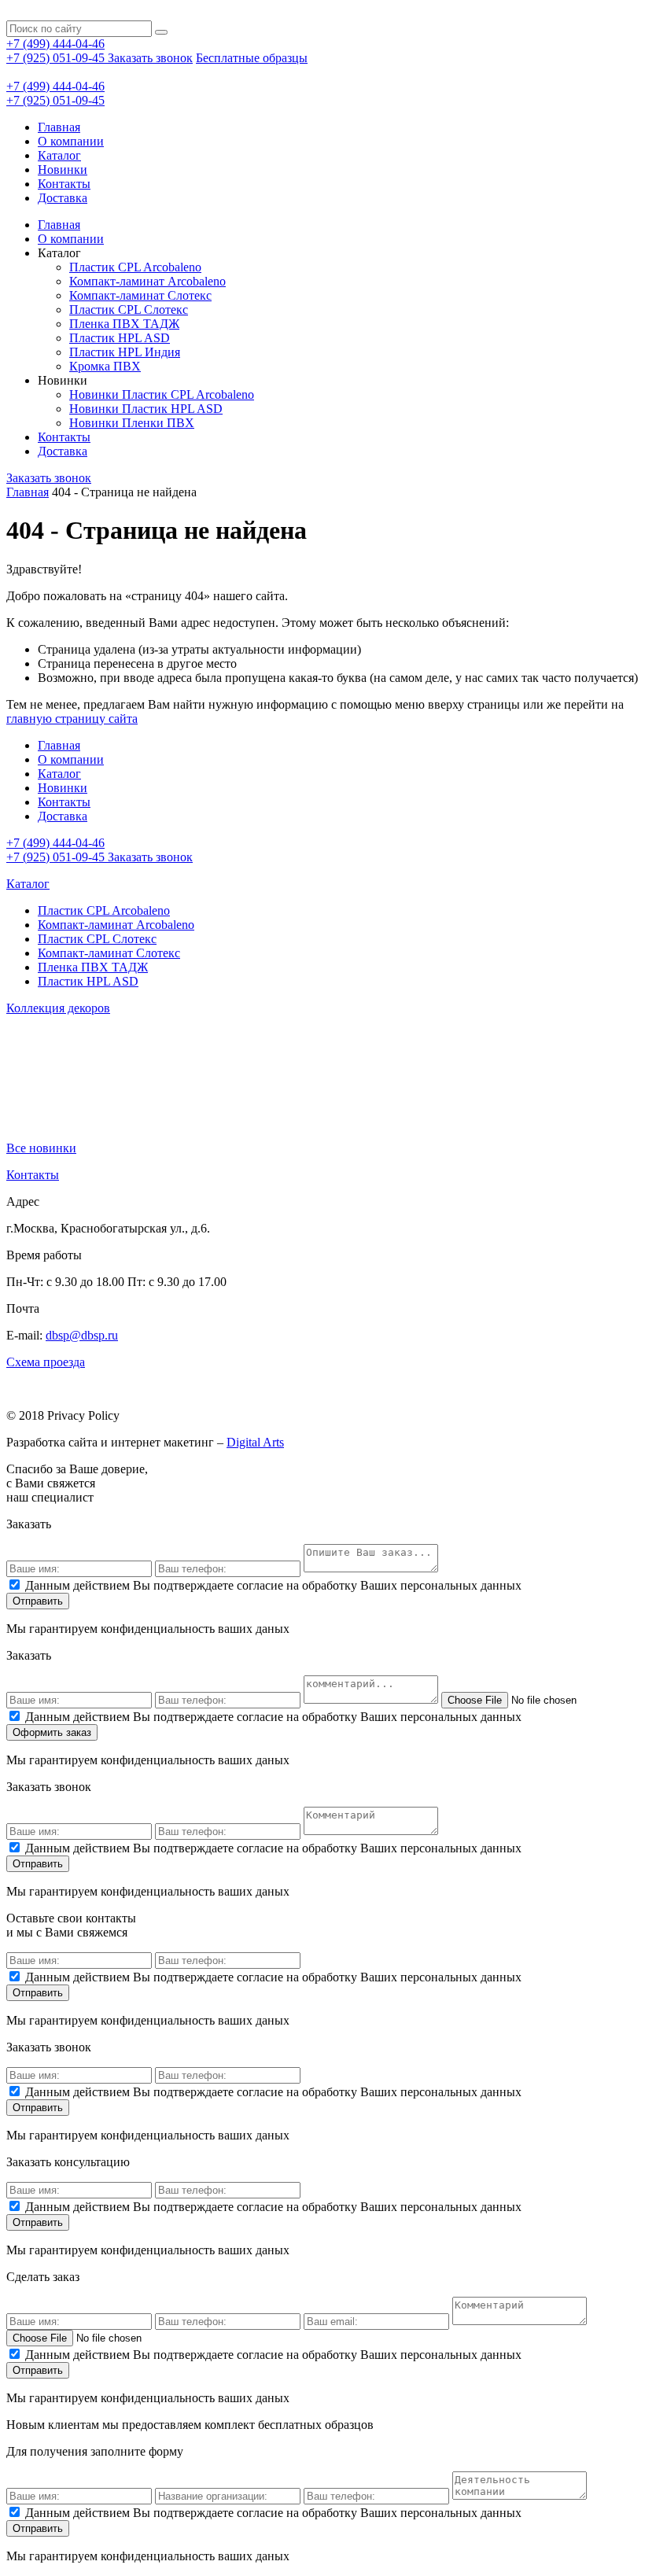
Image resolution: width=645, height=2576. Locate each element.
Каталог (59, 155)
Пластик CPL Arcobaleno (135, 267)
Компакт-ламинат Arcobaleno (147, 281)
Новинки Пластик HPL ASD (146, 409)
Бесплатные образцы (252, 58)
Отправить (38, 1601)
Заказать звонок (150, 58)
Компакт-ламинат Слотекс (140, 295)
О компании (71, 141)
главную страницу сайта (72, 719)
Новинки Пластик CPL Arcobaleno (162, 394)
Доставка (63, 198)
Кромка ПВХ (105, 366)
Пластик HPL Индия (125, 352)
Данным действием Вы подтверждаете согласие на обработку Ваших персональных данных (273, 1585)
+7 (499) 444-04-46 (55, 44)
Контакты (64, 184)
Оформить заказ (52, 1732)
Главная (59, 127)
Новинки (63, 170)
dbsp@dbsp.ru (82, 1335)
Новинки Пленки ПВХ (132, 423)
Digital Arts (255, 1442)
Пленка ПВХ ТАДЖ (124, 324)
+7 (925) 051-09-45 (57, 58)
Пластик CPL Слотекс (129, 310)
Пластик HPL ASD (120, 338)
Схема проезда (46, 1362)
